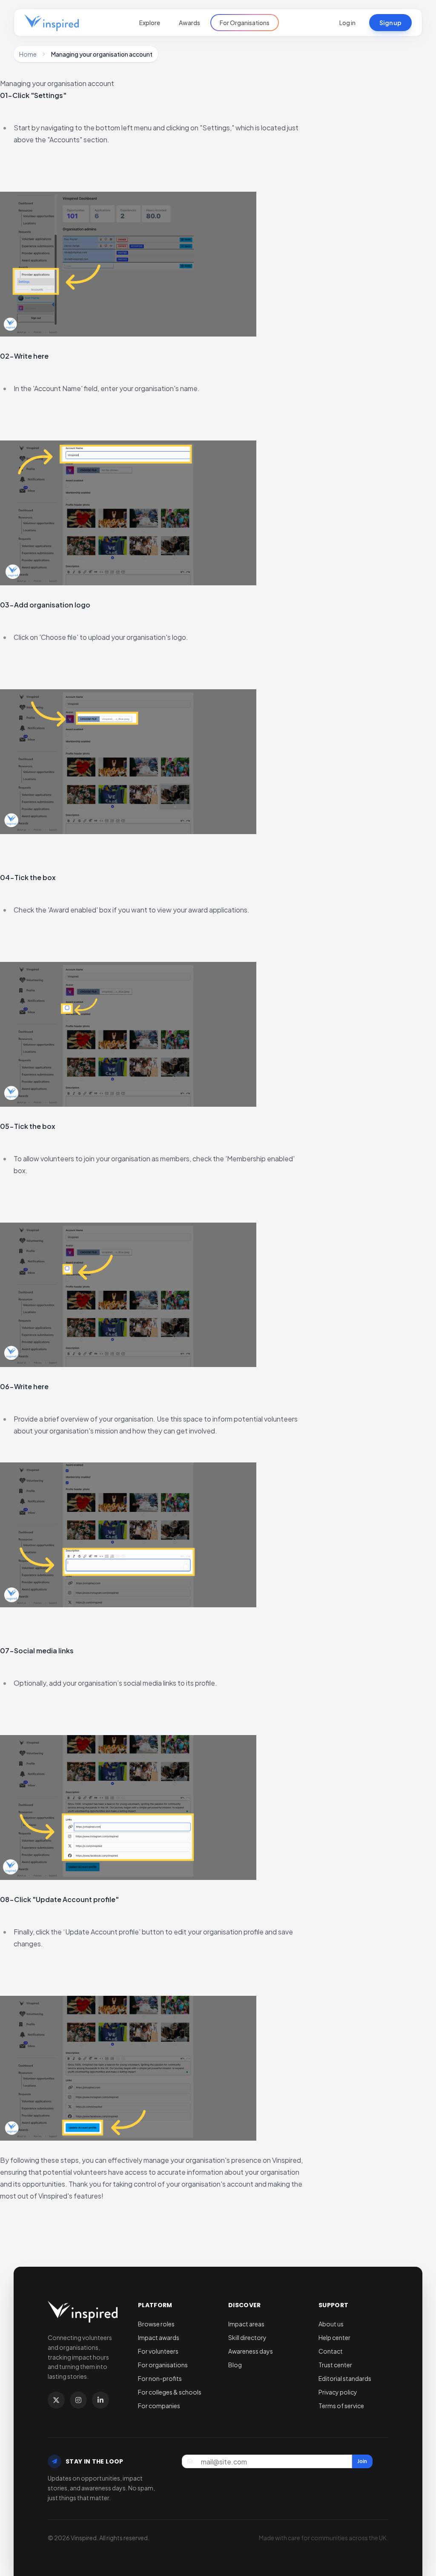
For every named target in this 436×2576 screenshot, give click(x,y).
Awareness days (251, 2351)
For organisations (163, 2365)
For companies (159, 2406)
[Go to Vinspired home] (52, 23)
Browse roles (156, 2324)
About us (331, 2324)
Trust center (335, 2365)
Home (28, 54)
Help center (334, 2337)
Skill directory (247, 2337)
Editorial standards (345, 2378)
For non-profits (160, 2378)
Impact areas (246, 2324)
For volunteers (158, 2351)
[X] (56, 2400)
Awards (189, 23)
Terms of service (341, 2406)
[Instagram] (78, 2400)
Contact (331, 2351)
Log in (347, 23)
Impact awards (159, 2337)
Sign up (390, 23)
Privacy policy (338, 2392)
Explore (150, 23)
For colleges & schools (170, 2392)
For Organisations (245, 23)
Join (362, 2461)
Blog (235, 2365)
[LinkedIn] (100, 2400)
